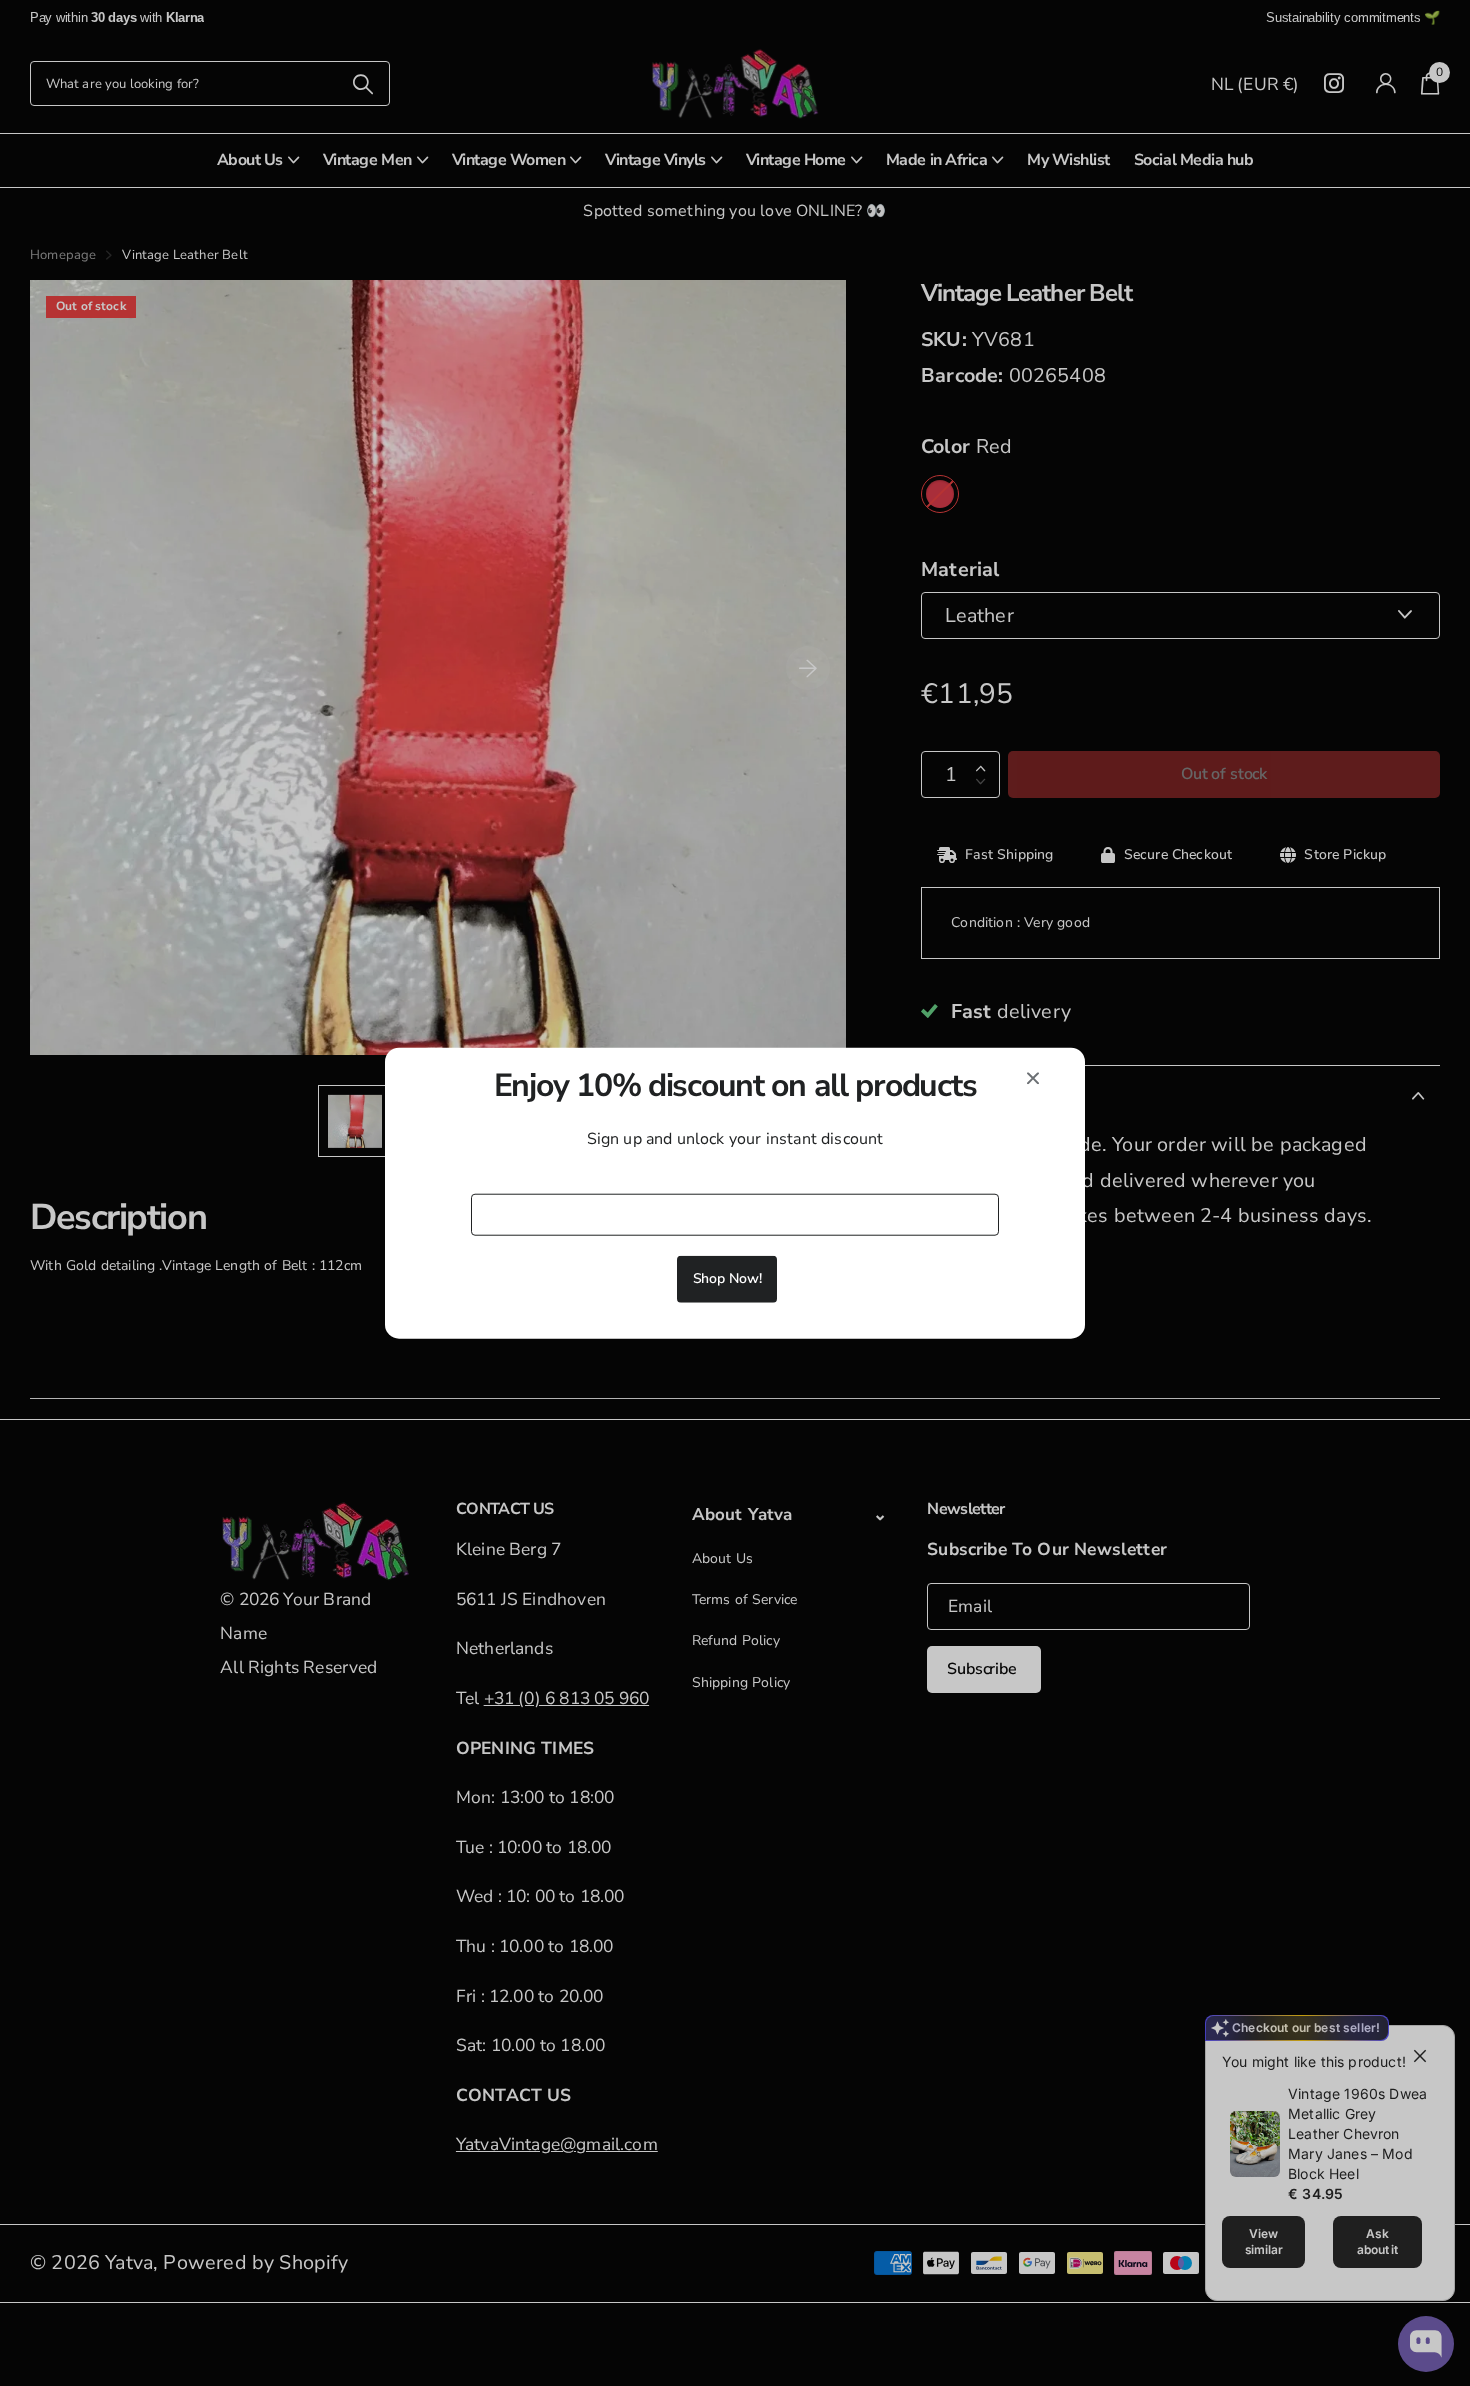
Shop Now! (727, 1277)
